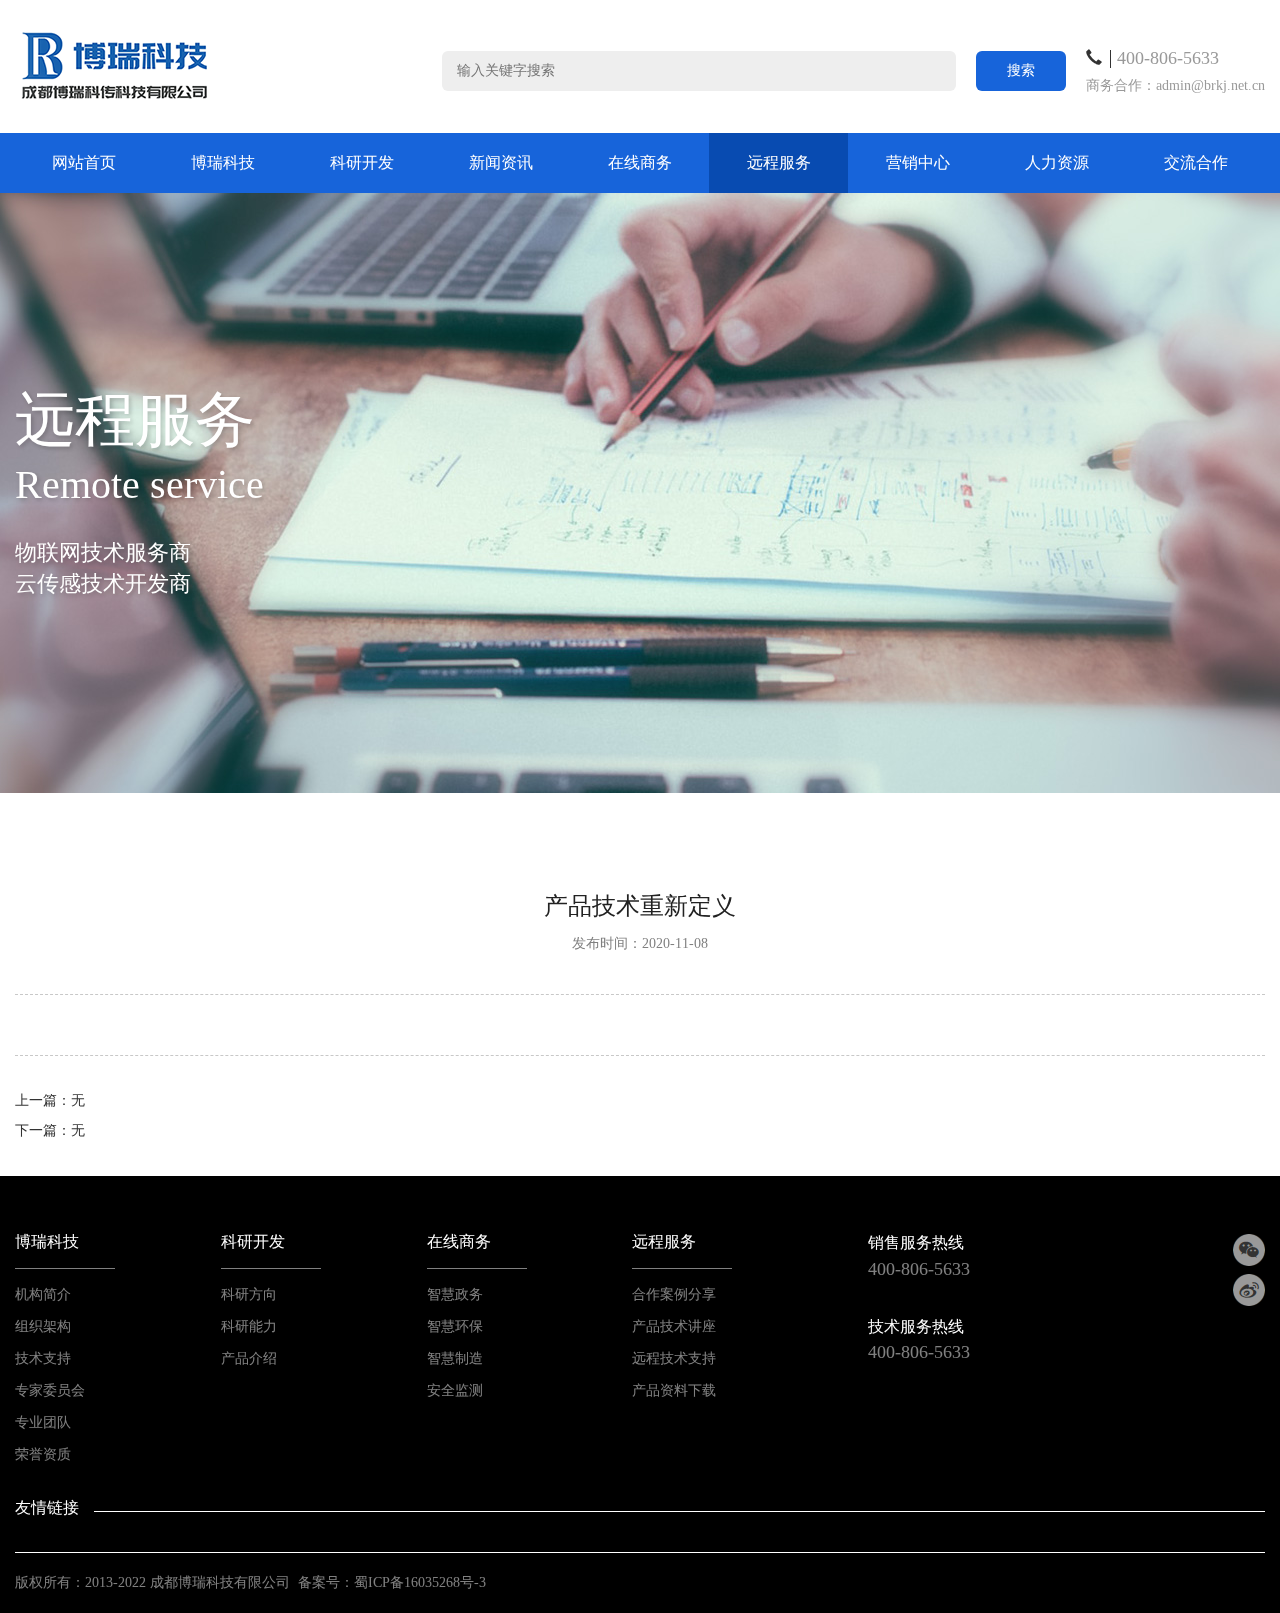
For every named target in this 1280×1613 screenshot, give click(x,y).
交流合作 (1196, 162)
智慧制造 (455, 1358)
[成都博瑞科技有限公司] (115, 65)
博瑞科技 (223, 162)
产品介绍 (249, 1358)
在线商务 (640, 162)
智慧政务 (455, 1294)
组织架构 (43, 1326)
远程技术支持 (674, 1358)
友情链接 (47, 1507)
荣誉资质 (43, 1454)
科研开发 (362, 162)
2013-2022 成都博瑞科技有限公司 (187, 1582)
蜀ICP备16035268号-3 (420, 1582)
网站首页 (84, 162)
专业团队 (43, 1422)
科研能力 (249, 1326)
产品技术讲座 (674, 1326)
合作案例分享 (674, 1294)
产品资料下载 (674, 1390)
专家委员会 (50, 1390)
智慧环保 (455, 1326)
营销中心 (918, 162)
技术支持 (43, 1358)
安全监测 (455, 1390)
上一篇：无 (50, 1100)
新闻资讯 (501, 162)
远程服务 (779, 162)
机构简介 (43, 1294)
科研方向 (249, 1294)
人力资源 (1057, 162)
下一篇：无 (50, 1130)
